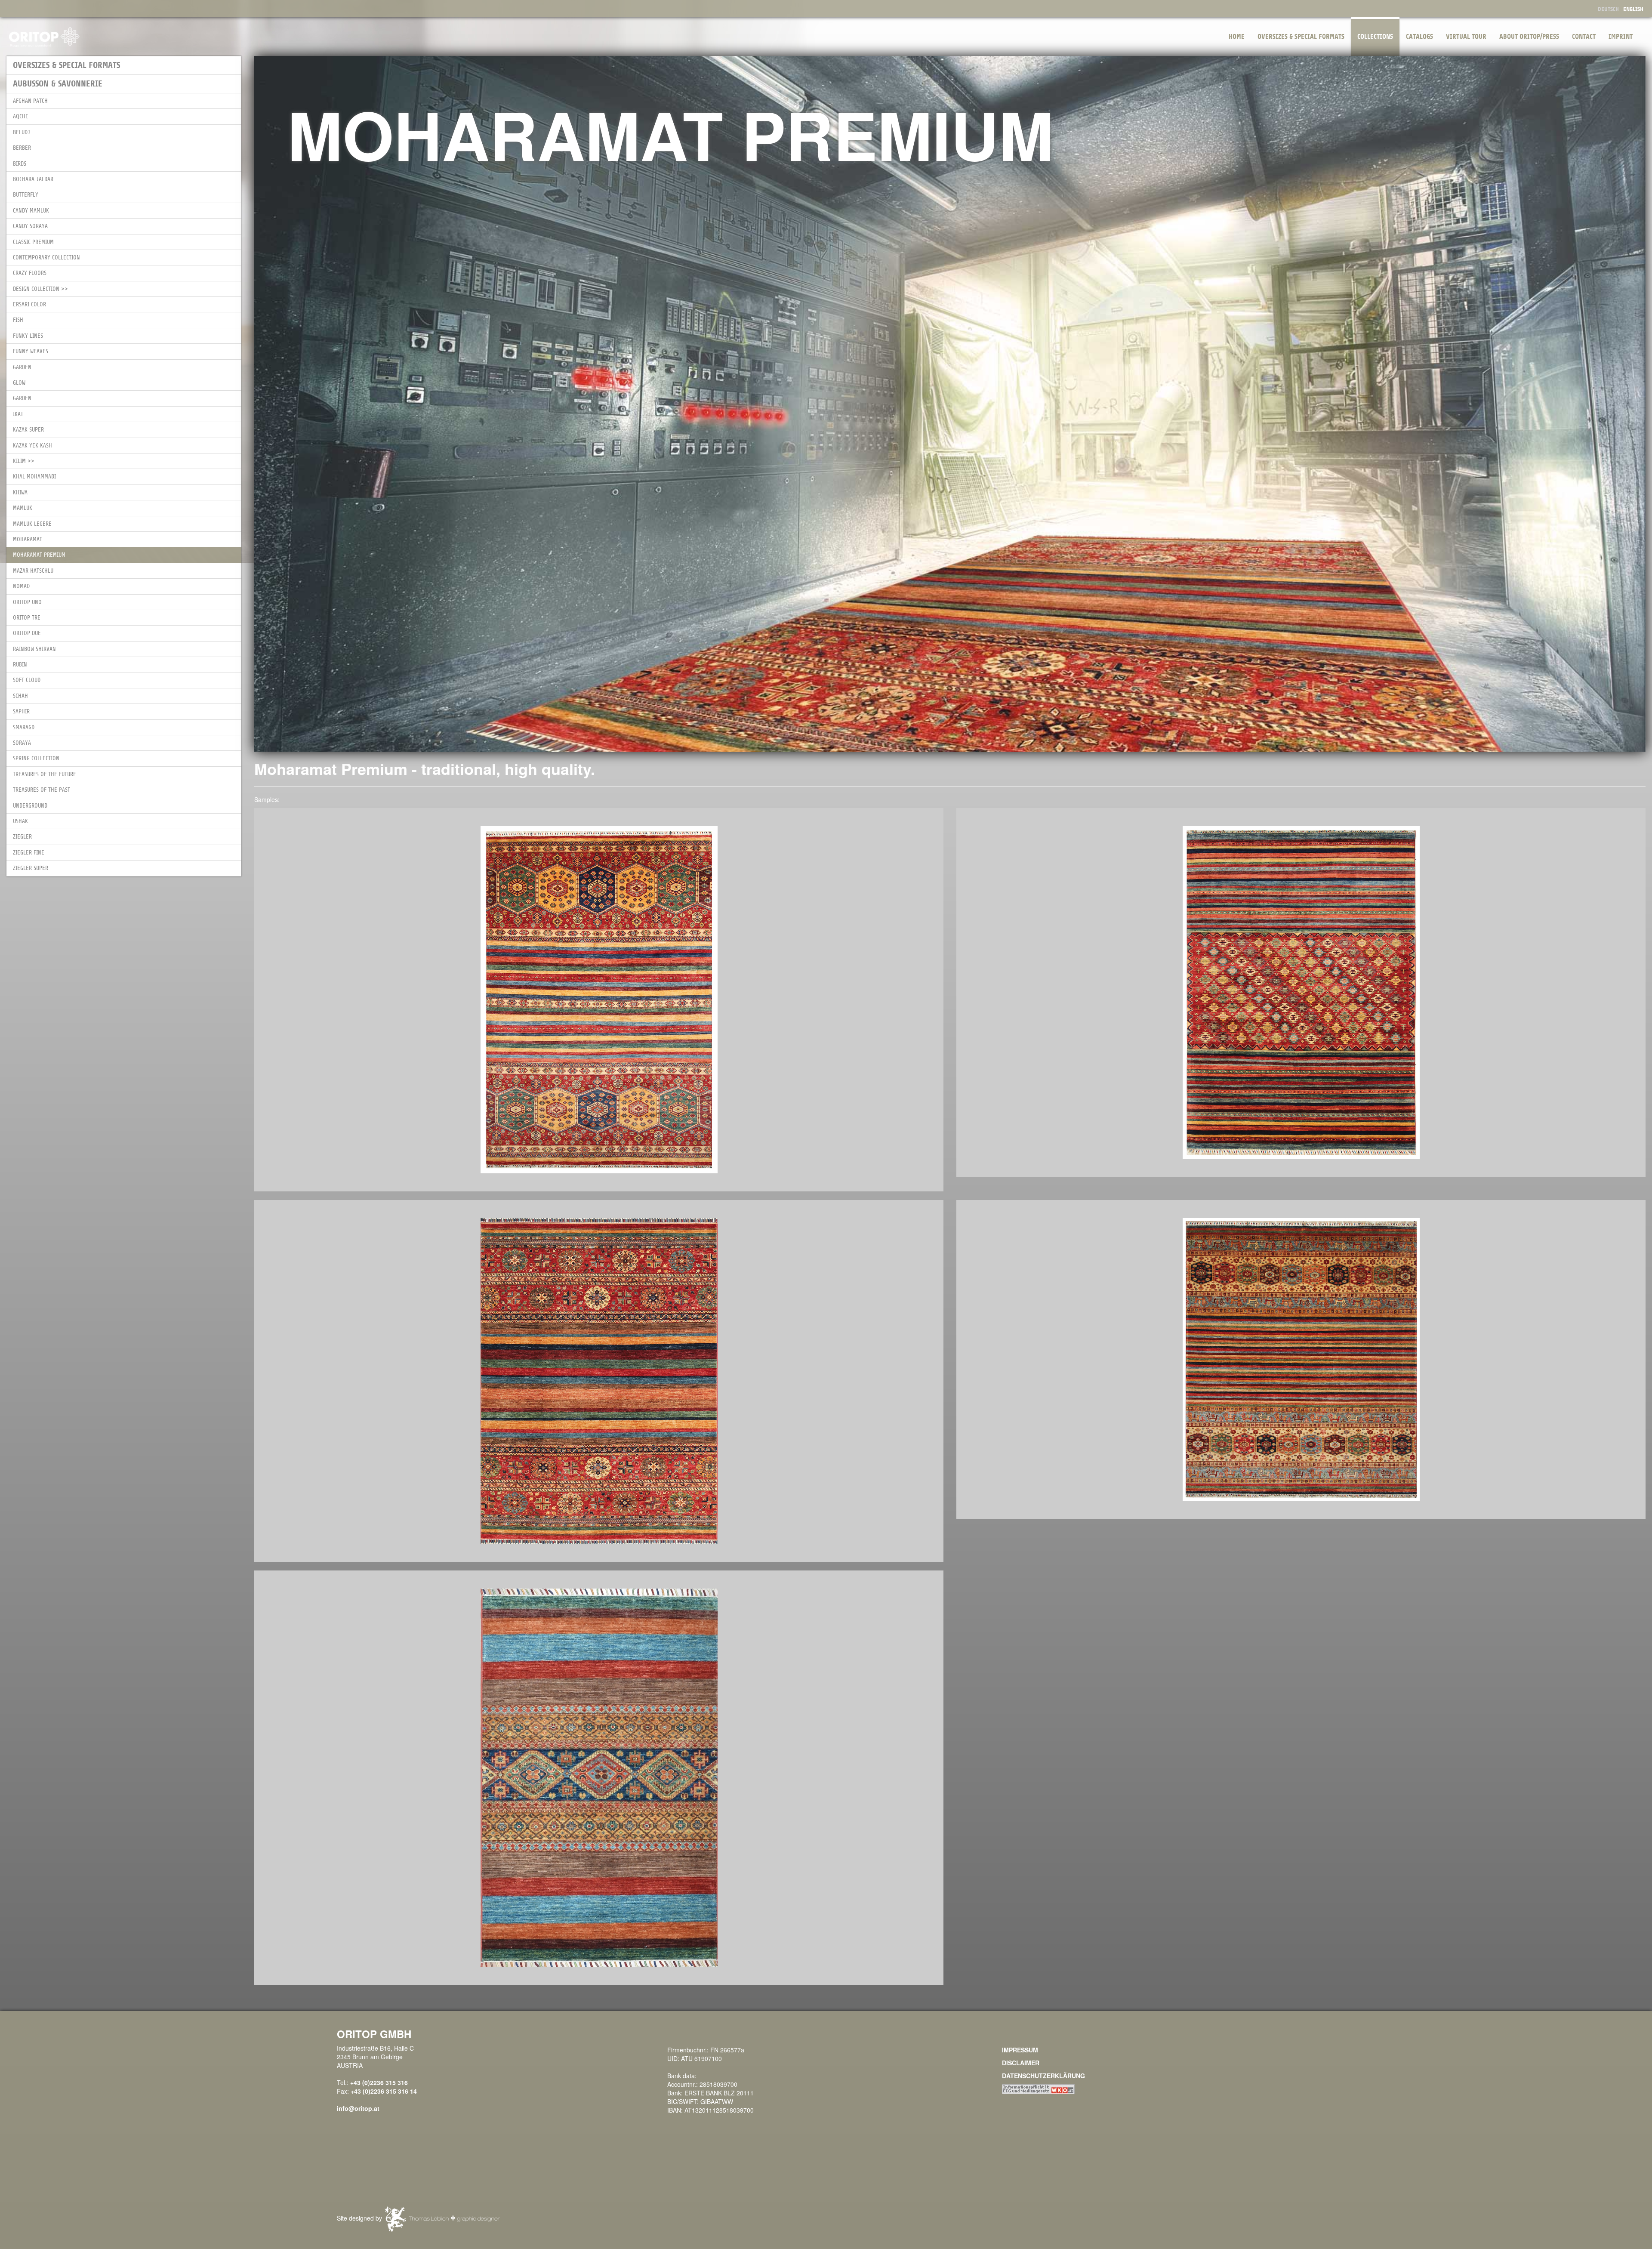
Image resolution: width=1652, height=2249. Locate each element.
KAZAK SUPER (28, 430)
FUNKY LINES (28, 336)
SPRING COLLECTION (36, 758)
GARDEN (22, 367)
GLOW (19, 383)
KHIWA (20, 492)
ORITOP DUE (27, 633)
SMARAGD (24, 727)
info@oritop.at (358, 2108)
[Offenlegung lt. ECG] (1038, 2089)
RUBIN (20, 665)
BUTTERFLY (26, 195)
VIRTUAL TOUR (1466, 37)
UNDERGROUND (30, 806)
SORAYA (22, 743)
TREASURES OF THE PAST (42, 790)
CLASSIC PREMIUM (33, 242)
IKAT (18, 414)
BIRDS (20, 164)
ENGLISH (1633, 9)
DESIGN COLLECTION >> (40, 289)
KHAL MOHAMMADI (34, 477)
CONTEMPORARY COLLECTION (46, 258)
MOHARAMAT (28, 539)
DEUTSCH (1608, 9)
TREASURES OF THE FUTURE (45, 774)
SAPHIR (21, 711)
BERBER (22, 148)
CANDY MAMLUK (31, 211)
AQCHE (21, 116)
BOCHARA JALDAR (33, 179)
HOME (1237, 37)
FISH (18, 320)
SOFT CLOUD (27, 680)
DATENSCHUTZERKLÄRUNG (1043, 2076)
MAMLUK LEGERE (32, 524)
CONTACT (1584, 37)
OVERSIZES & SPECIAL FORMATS (1301, 37)
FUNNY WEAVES (31, 351)
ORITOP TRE (27, 618)
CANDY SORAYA (30, 226)
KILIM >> (24, 461)
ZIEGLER (22, 837)
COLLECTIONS (1375, 37)
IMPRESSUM (1020, 2050)
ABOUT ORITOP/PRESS (1529, 37)
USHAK (20, 821)
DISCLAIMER (1021, 2063)
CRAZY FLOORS (30, 273)
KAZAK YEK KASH (32, 446)
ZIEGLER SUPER (31, 868)
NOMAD (21, 586)
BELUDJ (22, 132)
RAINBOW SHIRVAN (34, 649)
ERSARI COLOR (29, 304)
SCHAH (20, 696)
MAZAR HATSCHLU (33, 571)
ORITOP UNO (27, 602)
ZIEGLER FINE (29, 853)
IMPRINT (1621, 37)
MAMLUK (23, 508)
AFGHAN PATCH (30, 101)
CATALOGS (1419, 37)
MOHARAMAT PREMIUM (39, 555)
